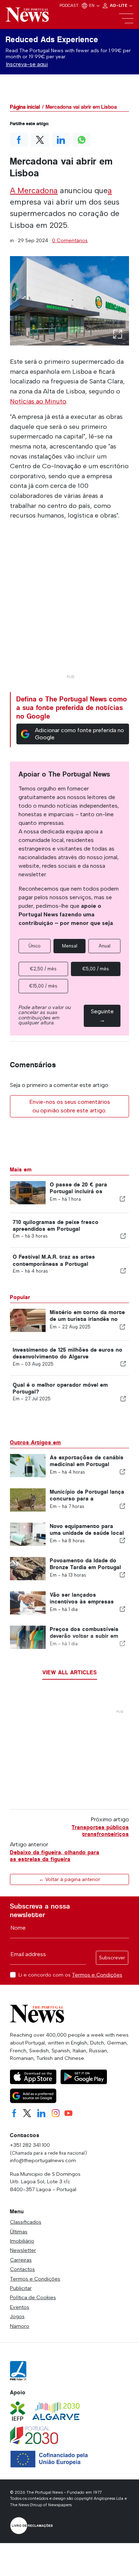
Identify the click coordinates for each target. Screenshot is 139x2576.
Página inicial (25, 107)
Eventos (20, 2307)
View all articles (70, 1672)
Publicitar (21, 2288)
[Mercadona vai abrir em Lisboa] (69, 301)
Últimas (19, 2232)
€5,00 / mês (96, 969)
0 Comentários (70, 240)
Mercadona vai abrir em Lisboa (81, 107)
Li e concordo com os (70, 1975)
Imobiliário (22, 2241)
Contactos (22, 2269)
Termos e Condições (97, 1975)
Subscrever (112, 1958)
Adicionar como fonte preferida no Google (79, 734)
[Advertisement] (69, 602)
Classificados (26, 2222)
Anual (105, 946)
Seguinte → (102, 1016)
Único (35, 946)
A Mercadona (34, 190)
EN (92, 5)
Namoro (20, 2326)
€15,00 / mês (43, 986)
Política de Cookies (33, 2297)
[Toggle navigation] (126, 19)
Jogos (17, 2316)
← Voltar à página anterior (69, 1879)
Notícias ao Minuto (38, 401)
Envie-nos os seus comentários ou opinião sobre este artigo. (70, 1106)
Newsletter (23, 2250)
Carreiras (21, 2260)
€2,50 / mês (43, 969)
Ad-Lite (119, 5)
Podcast (69, 5)
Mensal (70, 946)
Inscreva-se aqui (27, 64)
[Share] (122, 1199)
